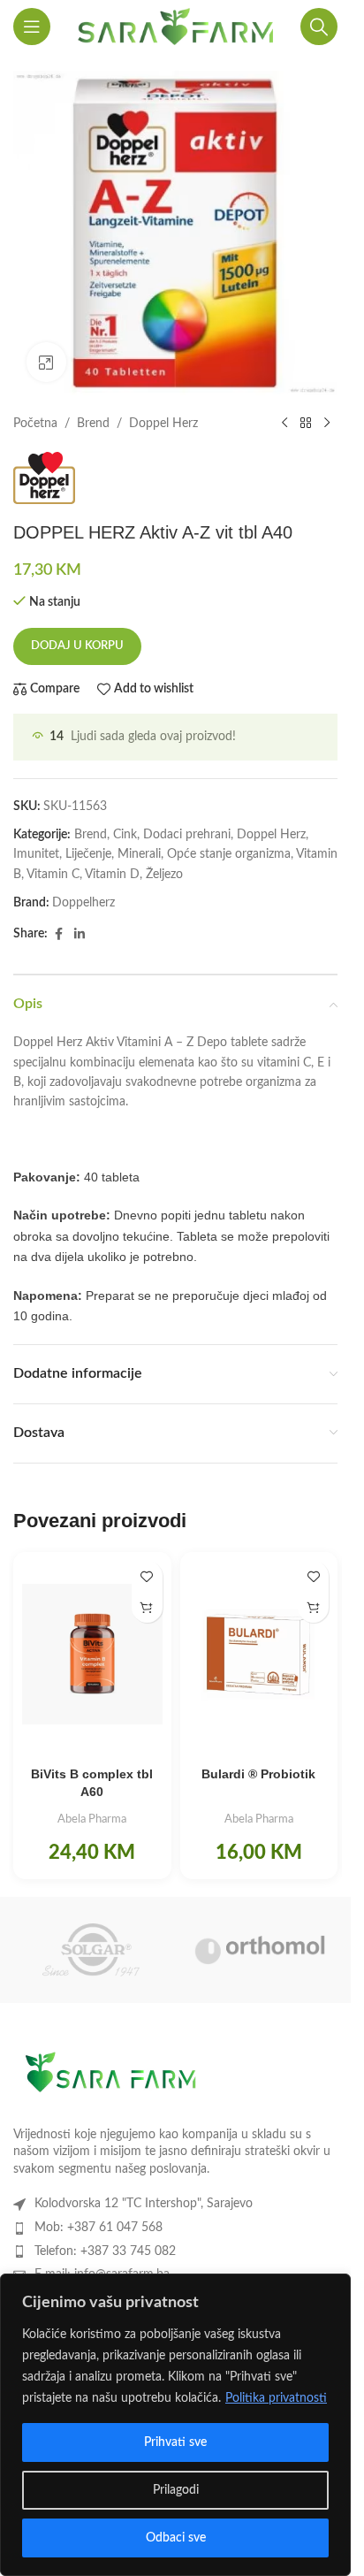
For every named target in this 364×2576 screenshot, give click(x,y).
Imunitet (36, 854)
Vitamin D (112, 875)
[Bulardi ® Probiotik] (259, 1654)
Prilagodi (176, 2490)
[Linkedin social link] (80, 935)
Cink (125, 835)
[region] (175, 2425)
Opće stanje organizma (229, 854)
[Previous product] (284, 424)
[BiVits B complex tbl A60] (92, 1654)
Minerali (139, 854)
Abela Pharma (92, 1819)
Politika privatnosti (276, 2398)
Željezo (164, 875)
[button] (147, 1607)
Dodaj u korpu (77, 646)
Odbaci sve (176, 2538)
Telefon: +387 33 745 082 (105, 2251)
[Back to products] (306, 424)
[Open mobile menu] (32, 27)
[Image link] (110, 2077)
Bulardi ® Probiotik (258, 1774)
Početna (35, 424)
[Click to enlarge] (46, 362)
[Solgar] (91, 1950)
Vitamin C (53, 875)
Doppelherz (83, 903)
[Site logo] (175, 27)
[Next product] (327, 424)
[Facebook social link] (58, 935)
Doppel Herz (163, 424)
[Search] (319, 27)
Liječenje (88, 854)
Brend (93, 424)
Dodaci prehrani (187, 835)
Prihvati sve (175, 2442)
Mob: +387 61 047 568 (99, 2228)
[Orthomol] (260, 1950)
